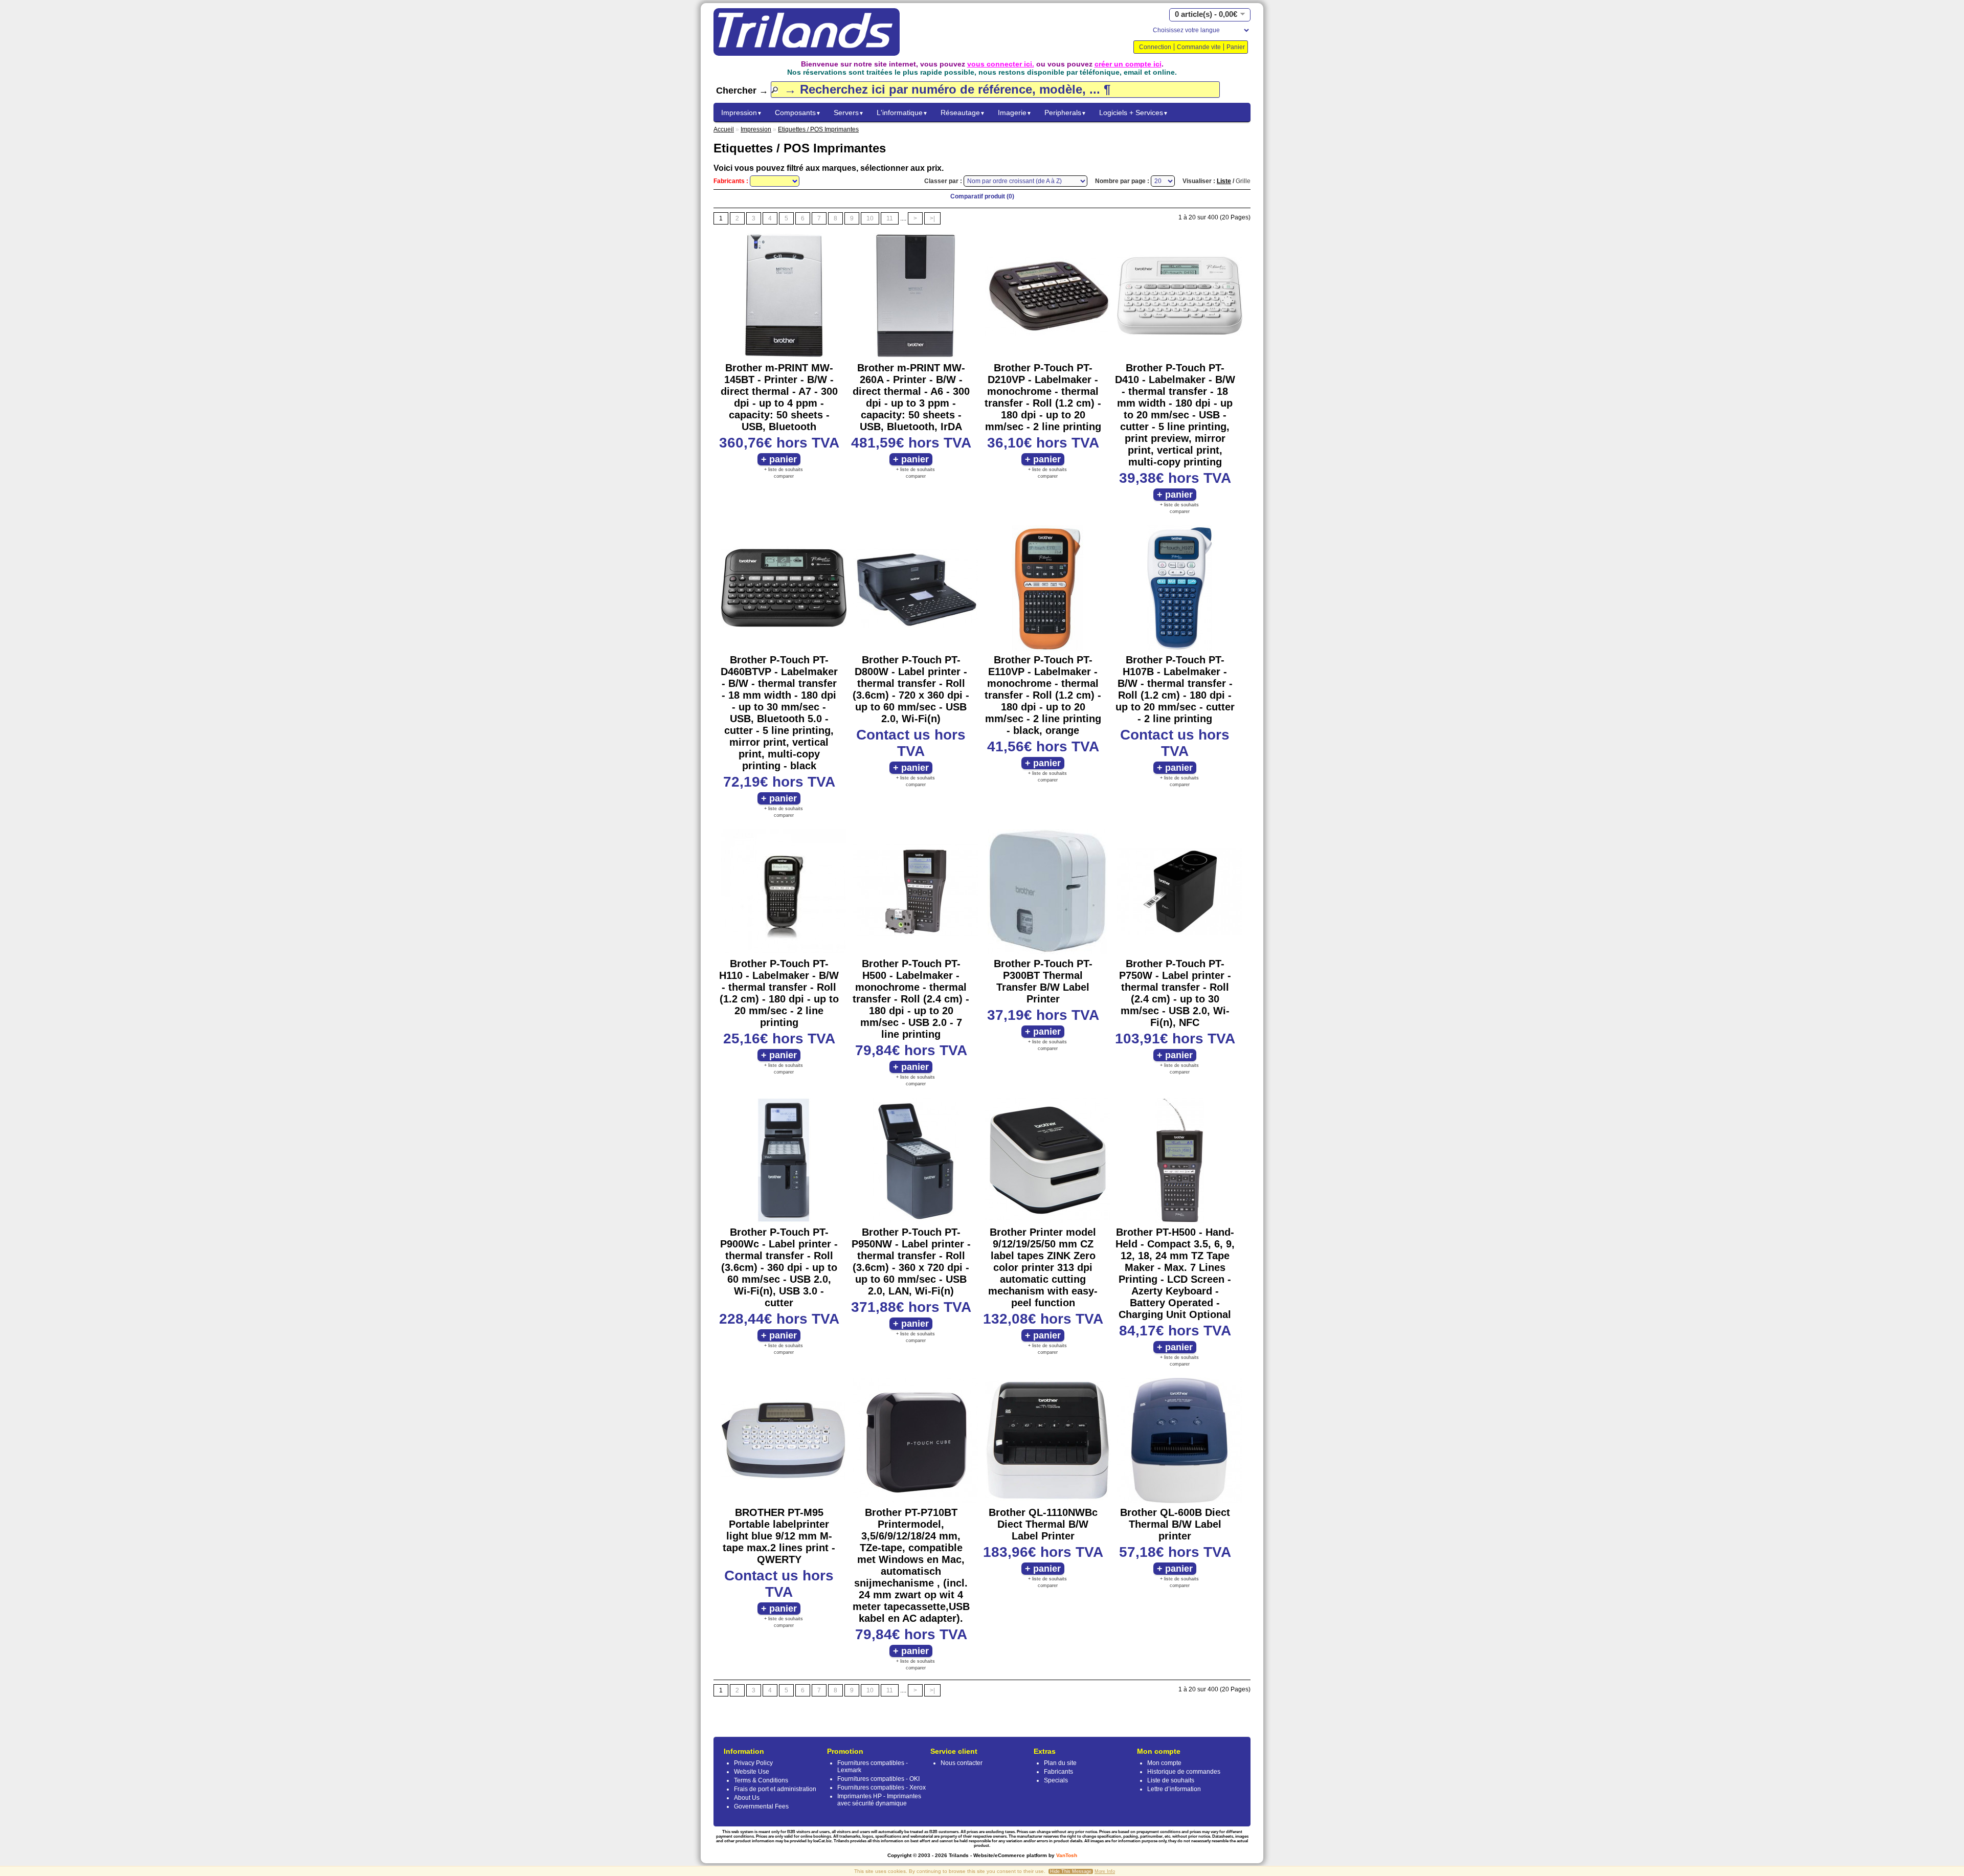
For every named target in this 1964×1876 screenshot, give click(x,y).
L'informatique (902, 113)
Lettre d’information (1174, 1789)
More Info (1105, 1871)
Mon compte (1164, 1763)
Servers (849, 113)
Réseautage (963, 113)
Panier (1236, 47)
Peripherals (1065, 113)
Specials (1056, 1780)
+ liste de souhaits (784, 470)
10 (870, 218)
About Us (747, 1798)
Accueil (724, 129)
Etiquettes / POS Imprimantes (818, 129)
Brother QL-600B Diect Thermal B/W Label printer (1175, 1524)
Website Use (752, 1772)
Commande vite (1199, 47)
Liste (1224, 181)
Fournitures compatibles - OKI (878, 1779)
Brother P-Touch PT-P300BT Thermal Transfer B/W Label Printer (1043, 981)
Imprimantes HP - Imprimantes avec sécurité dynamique (879, 1800)
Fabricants (1058, 1772)
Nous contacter (962, 1763)
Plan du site (1060, 1763)
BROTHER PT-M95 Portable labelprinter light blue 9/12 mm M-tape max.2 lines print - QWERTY (779, 1536)
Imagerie (1015, 113)
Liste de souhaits (1171, 1780)
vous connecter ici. (1001, 64)
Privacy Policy (753, 1763)
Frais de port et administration (775, 1789)
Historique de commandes (1184, 1772)
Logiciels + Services (1134, 113)
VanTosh (1067, 1855)
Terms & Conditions (761, 1780)
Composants (798, 113)
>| (932, 218)
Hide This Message (1071, 1871)
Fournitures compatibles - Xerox (881, 1788)
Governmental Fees (761, 1806)
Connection (1155, 47)
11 (890, 218)
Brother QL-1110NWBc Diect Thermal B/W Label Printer (1043, 1524)
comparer (784, 476)
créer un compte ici (1128, 64)
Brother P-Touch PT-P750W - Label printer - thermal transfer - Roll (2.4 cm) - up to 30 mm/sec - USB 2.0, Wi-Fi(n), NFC (1175, 993)
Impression (742, 113)
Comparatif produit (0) (982, 196)
